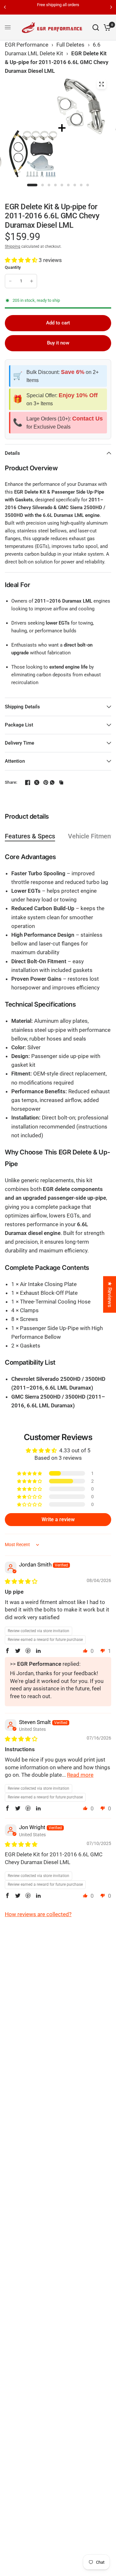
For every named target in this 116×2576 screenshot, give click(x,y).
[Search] (96, 27)
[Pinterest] (43, 782)
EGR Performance (27, 45)
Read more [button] (80, 1775)
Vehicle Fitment (91, 836)
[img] (21, 1581)
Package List (19, 725)
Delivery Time (19, 743)
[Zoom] (101, 84)
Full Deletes (70, 45)
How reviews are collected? (38, 1914)
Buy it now (58, 343)
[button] (22, 260)
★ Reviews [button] (110, 1294)
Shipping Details (22, 707)
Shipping (13, 246)
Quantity (13, 267)
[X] (34, 782)
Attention (15, 761)
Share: (11, 782)
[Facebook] (25, 782)
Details (12, 453)
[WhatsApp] (52, 782)
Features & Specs (30, 836)
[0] (106, 27)
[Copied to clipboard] (61, 782)
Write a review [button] (58, 1519)
